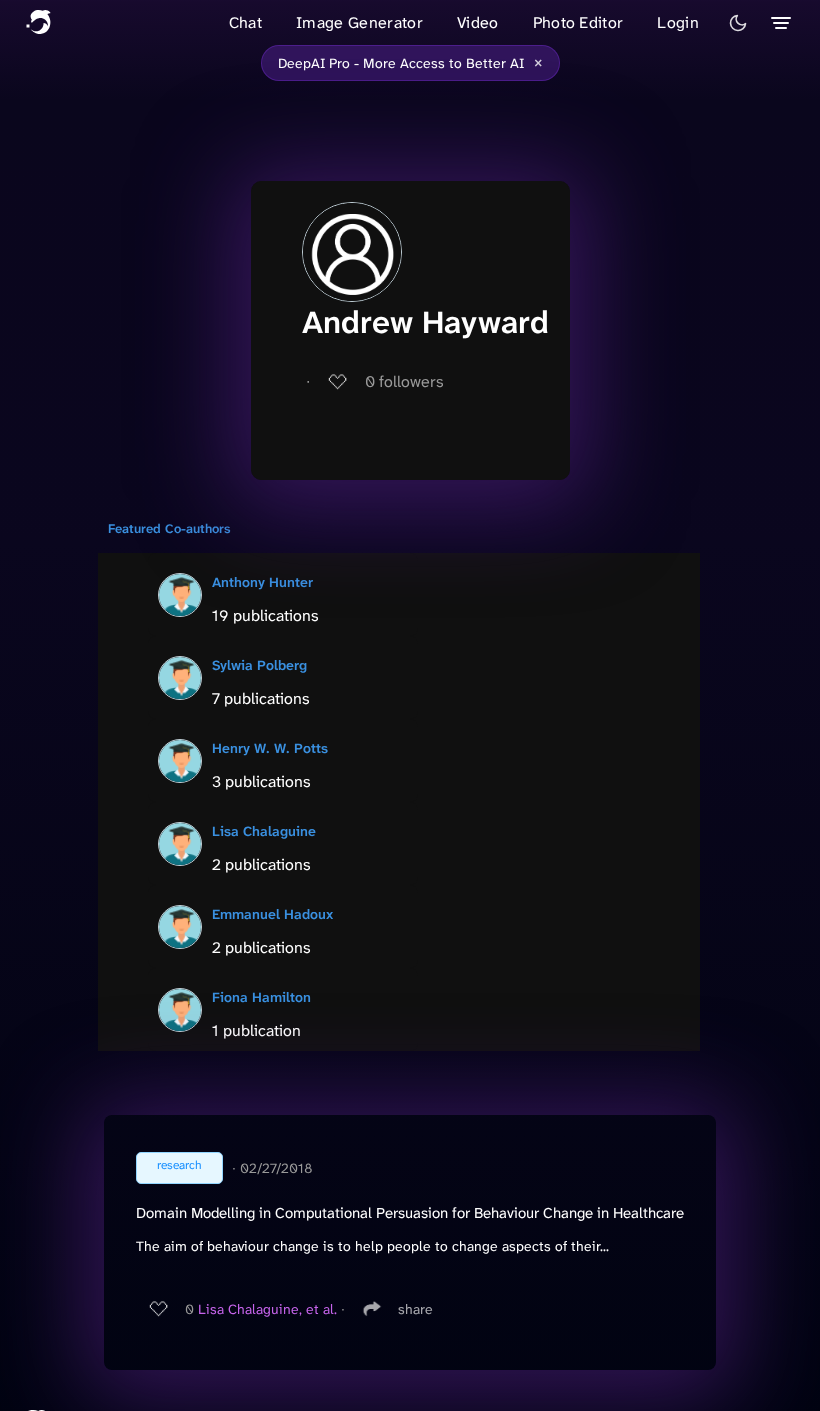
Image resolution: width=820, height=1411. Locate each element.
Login (678, 22)
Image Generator (359, 22)
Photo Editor (578, 22)
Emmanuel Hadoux (272, 914)
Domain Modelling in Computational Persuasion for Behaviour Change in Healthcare (410, 1213)
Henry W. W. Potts (270, 748)
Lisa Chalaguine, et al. (267, 1309)
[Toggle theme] (738, 23)
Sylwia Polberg (259, 665)
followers (404, 381)
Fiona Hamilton (261, 997)
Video (478, 22)
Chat (245, 22)
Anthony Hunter (262, 582)
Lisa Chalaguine (264, 831)
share (415, 1309)
